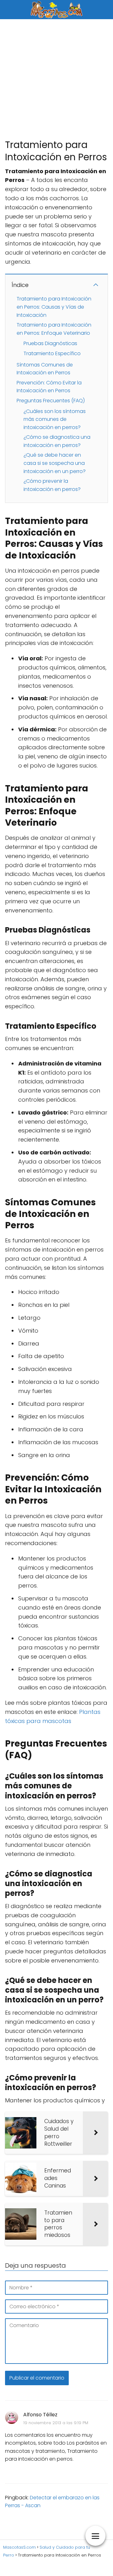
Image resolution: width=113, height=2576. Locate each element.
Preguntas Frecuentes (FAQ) (51, 401)
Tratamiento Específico (52, 353)
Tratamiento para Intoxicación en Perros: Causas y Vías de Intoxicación (54, 307)
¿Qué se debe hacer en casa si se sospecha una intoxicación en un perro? (55, 463)
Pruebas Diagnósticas (50, 343)
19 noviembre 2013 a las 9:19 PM (56, 2423)
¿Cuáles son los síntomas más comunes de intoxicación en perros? (55, 419)
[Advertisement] (56, 79)
